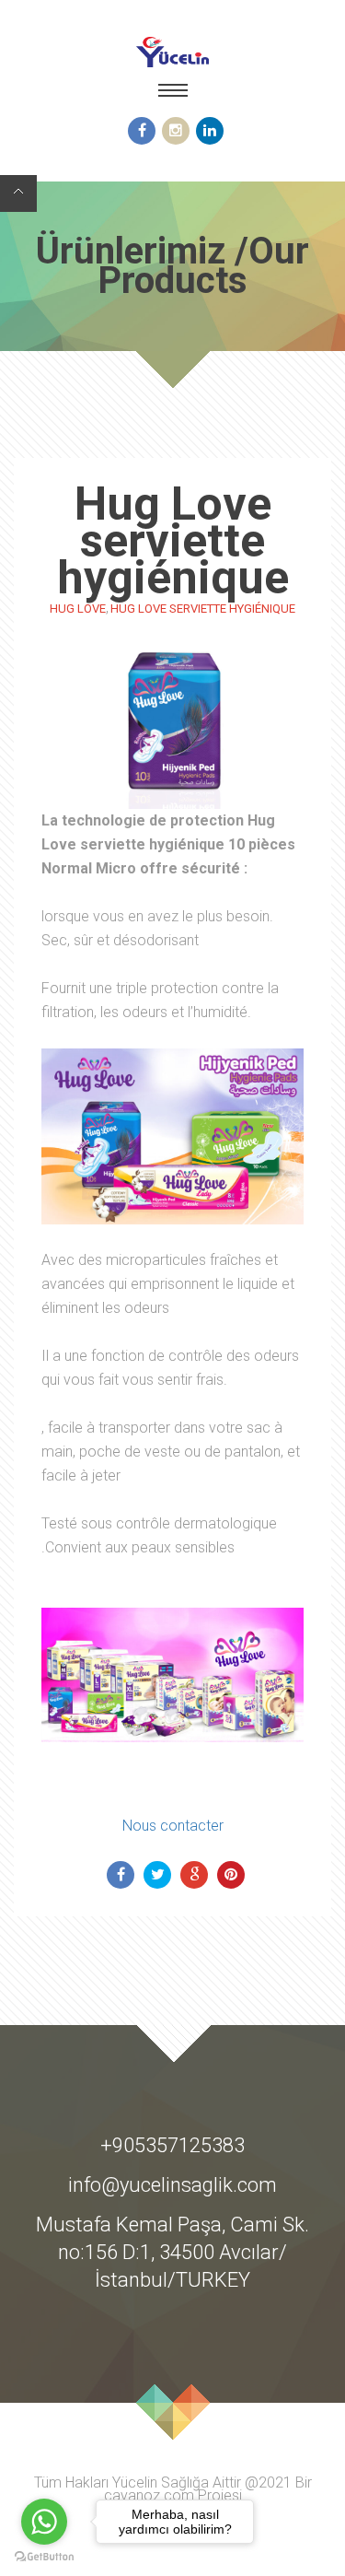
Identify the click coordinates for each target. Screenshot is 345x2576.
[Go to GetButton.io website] (44, 2557)
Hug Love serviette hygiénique (203, 609)
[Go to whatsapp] (44, 2522)
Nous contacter (173, 1826)
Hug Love (78, 609)
